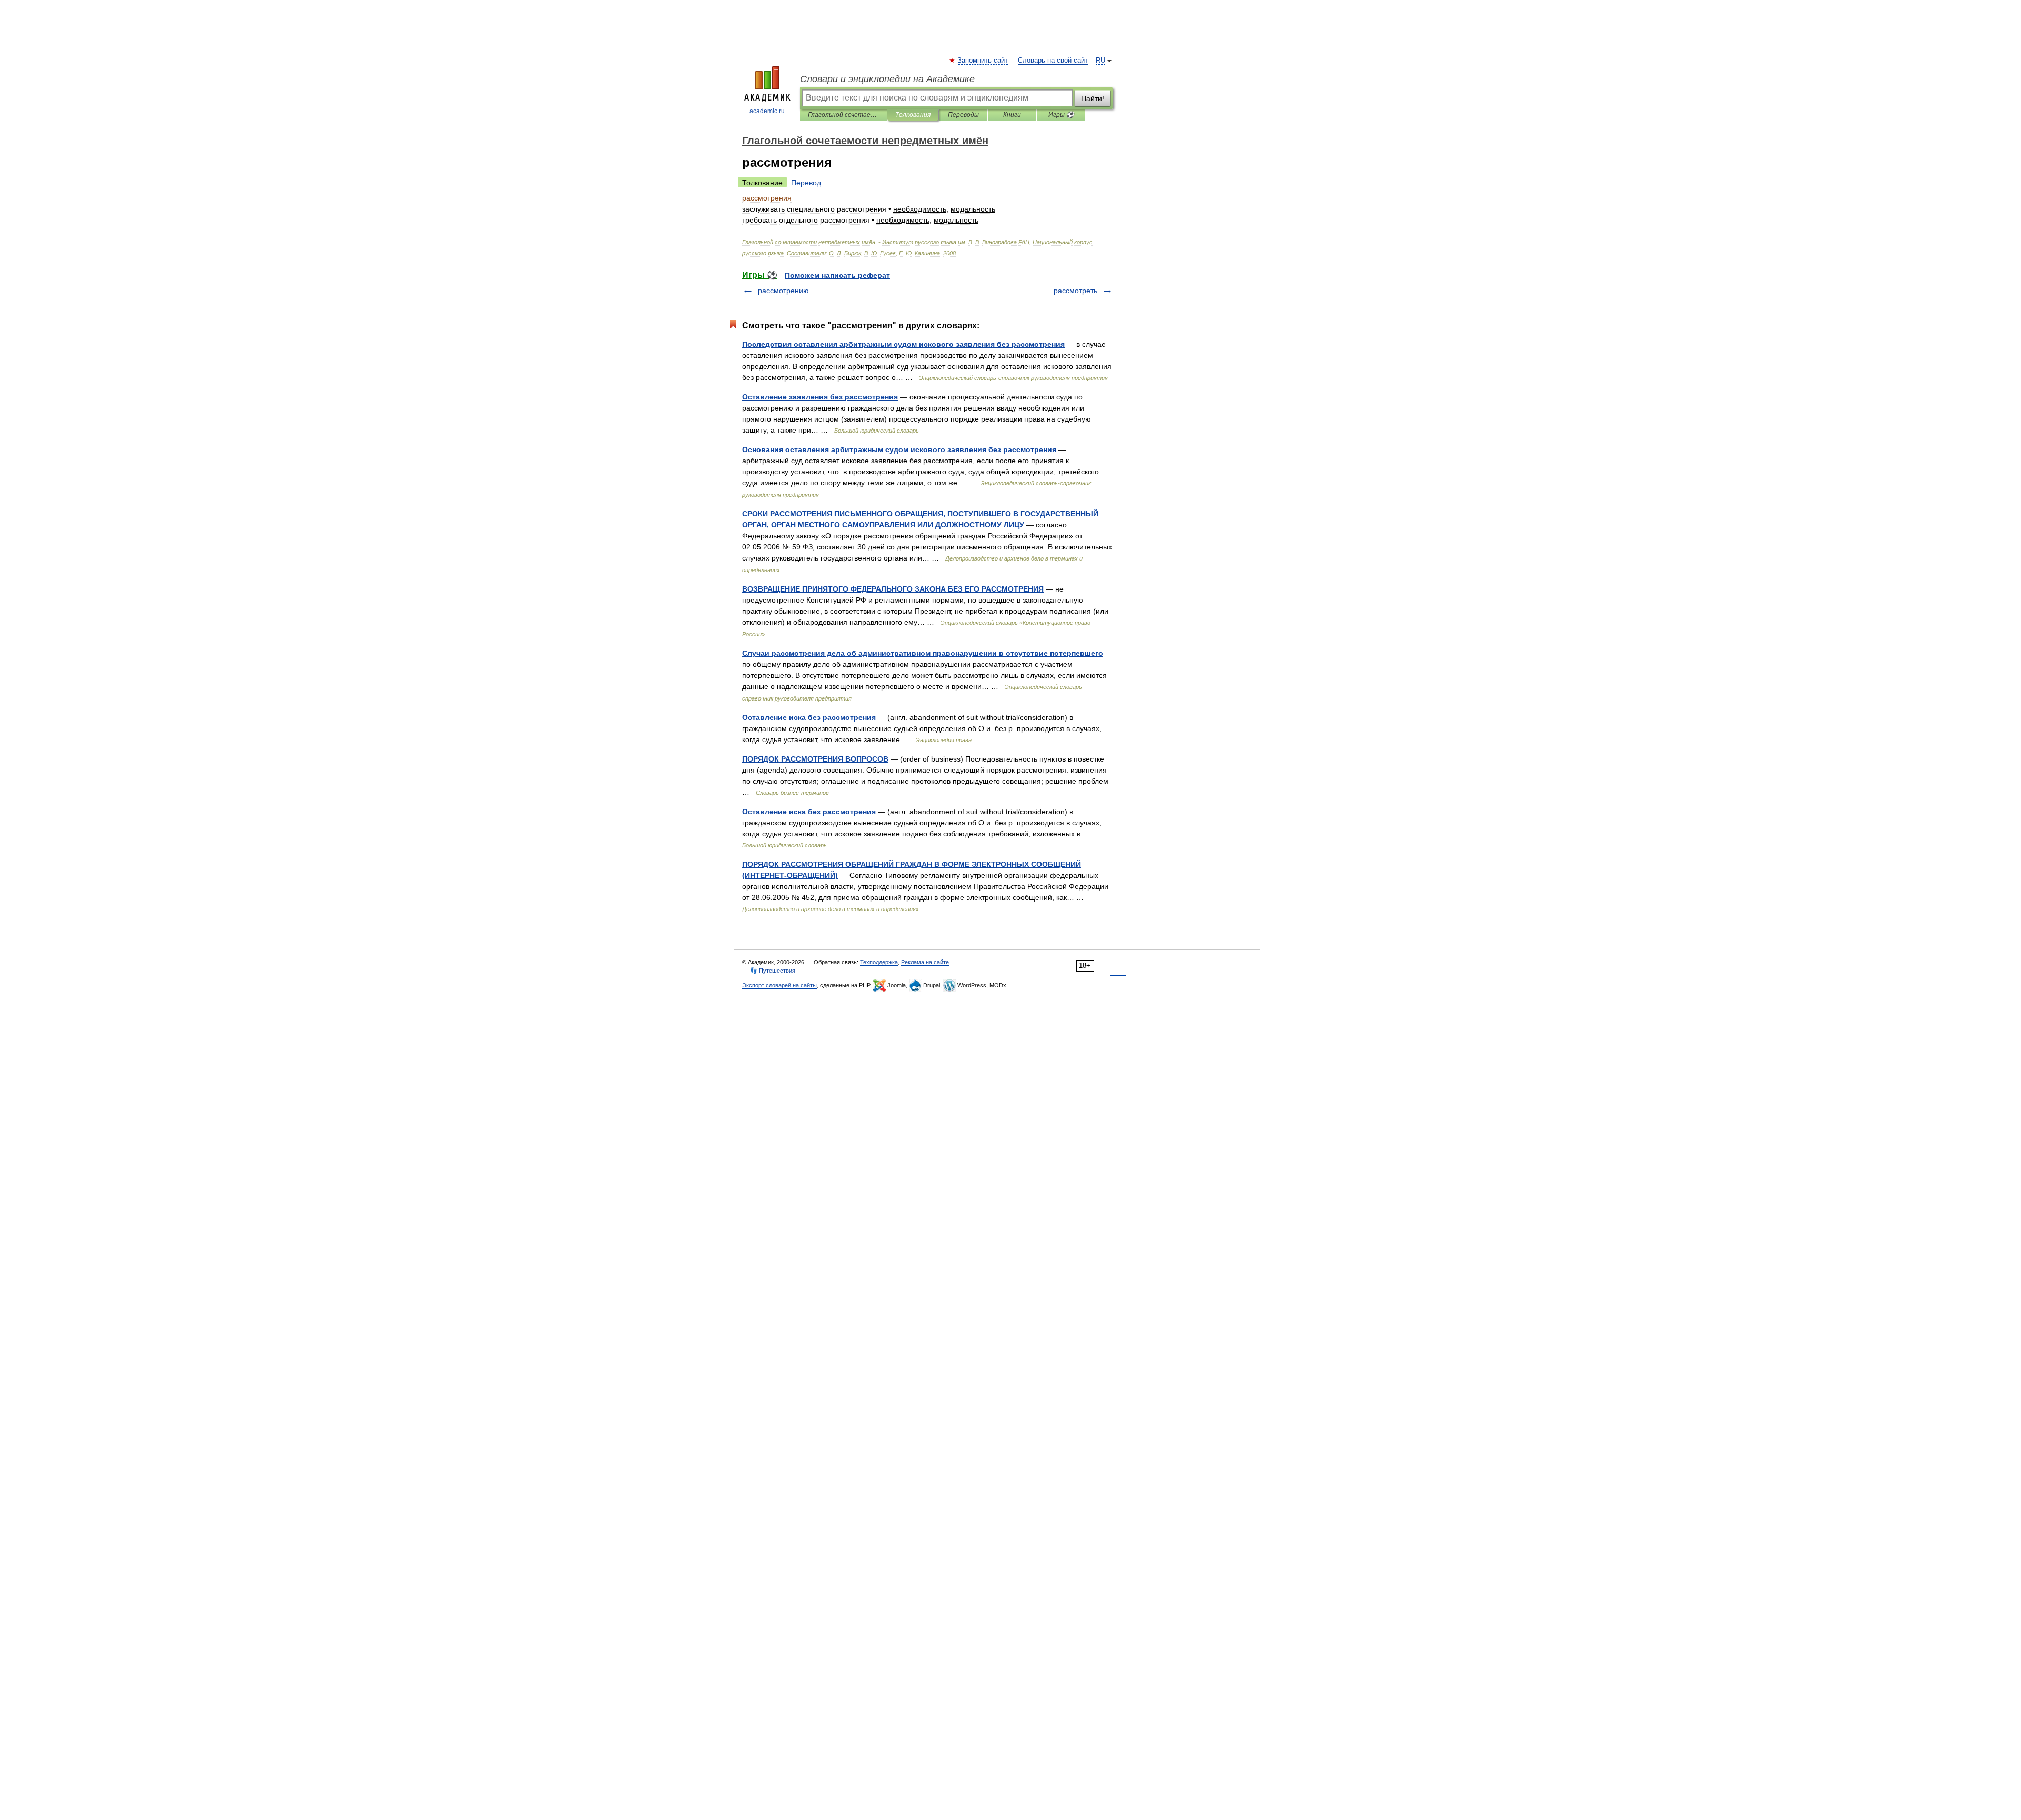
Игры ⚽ (1061, 115)
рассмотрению (783, 291)
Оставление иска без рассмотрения (809, 717)
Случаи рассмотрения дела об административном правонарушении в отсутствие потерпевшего (923, 653)
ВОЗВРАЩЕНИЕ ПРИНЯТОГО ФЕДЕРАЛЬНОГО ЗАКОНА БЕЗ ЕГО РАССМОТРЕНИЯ (893, 589)
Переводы (963, 115)
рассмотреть (1075, 291)
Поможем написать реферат (837, 275)
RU (1100, 61)
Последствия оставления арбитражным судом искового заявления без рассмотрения (903, 344)
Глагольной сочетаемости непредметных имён (843, 115)
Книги (1012, 115)
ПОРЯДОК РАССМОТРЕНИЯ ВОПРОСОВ (815, 759)
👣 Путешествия (773, 971)
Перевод (806, 183)
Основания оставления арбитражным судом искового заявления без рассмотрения (899, 449)
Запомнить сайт (983, 61)
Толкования (913, 115)
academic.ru (767, 111)
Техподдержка (879, 962)
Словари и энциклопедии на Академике (887, 79)
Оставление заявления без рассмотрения (820, 397)
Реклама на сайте (925, 962)
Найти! (1093, 98)
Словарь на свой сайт (1053, 61)
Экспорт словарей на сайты (779, 985)
